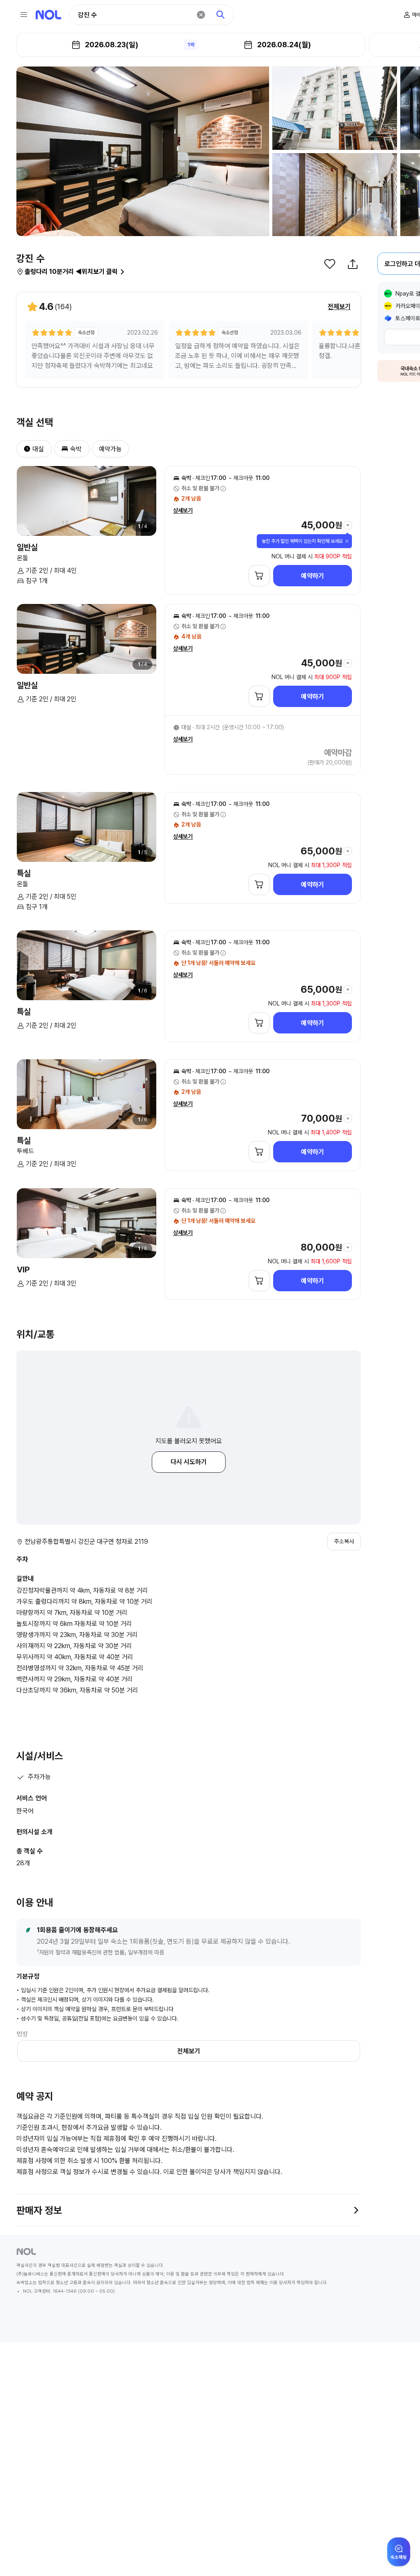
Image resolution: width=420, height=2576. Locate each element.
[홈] (48, 15)
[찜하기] (330, 264)
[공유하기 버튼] (353, 264)
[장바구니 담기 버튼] (259, 576)
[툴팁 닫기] (347, 541)
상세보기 (183, 510)
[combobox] (135, 15)
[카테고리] (24, 15)
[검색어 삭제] (201, 15)
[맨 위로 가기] (400, 2556)
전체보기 (339, 307)
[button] (24, 449)
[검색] (221, 15)
